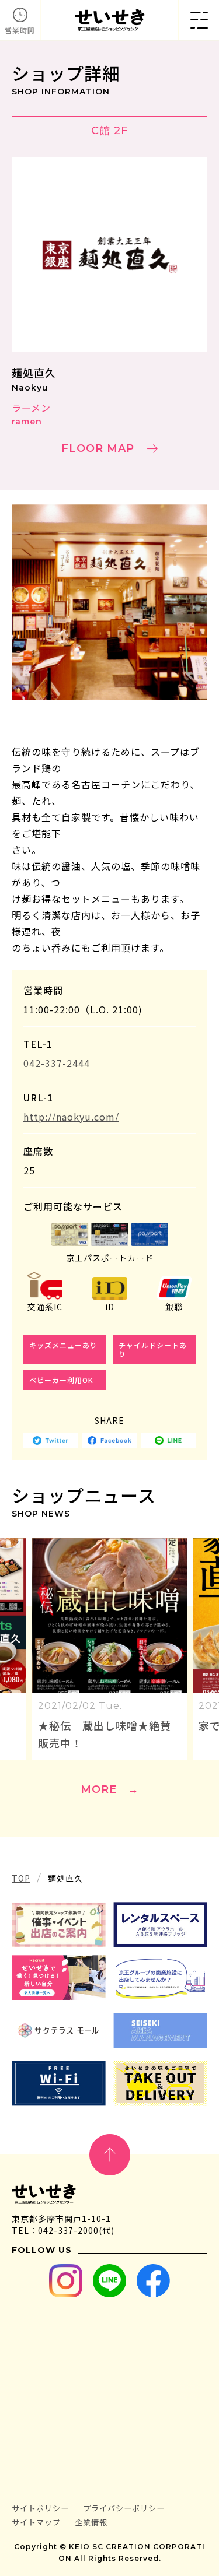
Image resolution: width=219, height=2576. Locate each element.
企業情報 (91, 2522)
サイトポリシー (40, 2508)
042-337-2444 (57, 1063)
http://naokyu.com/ (71, 1117)
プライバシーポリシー (124, 2508)
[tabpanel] (109, 602)
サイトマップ (36, 2522)
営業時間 (20, 30)
